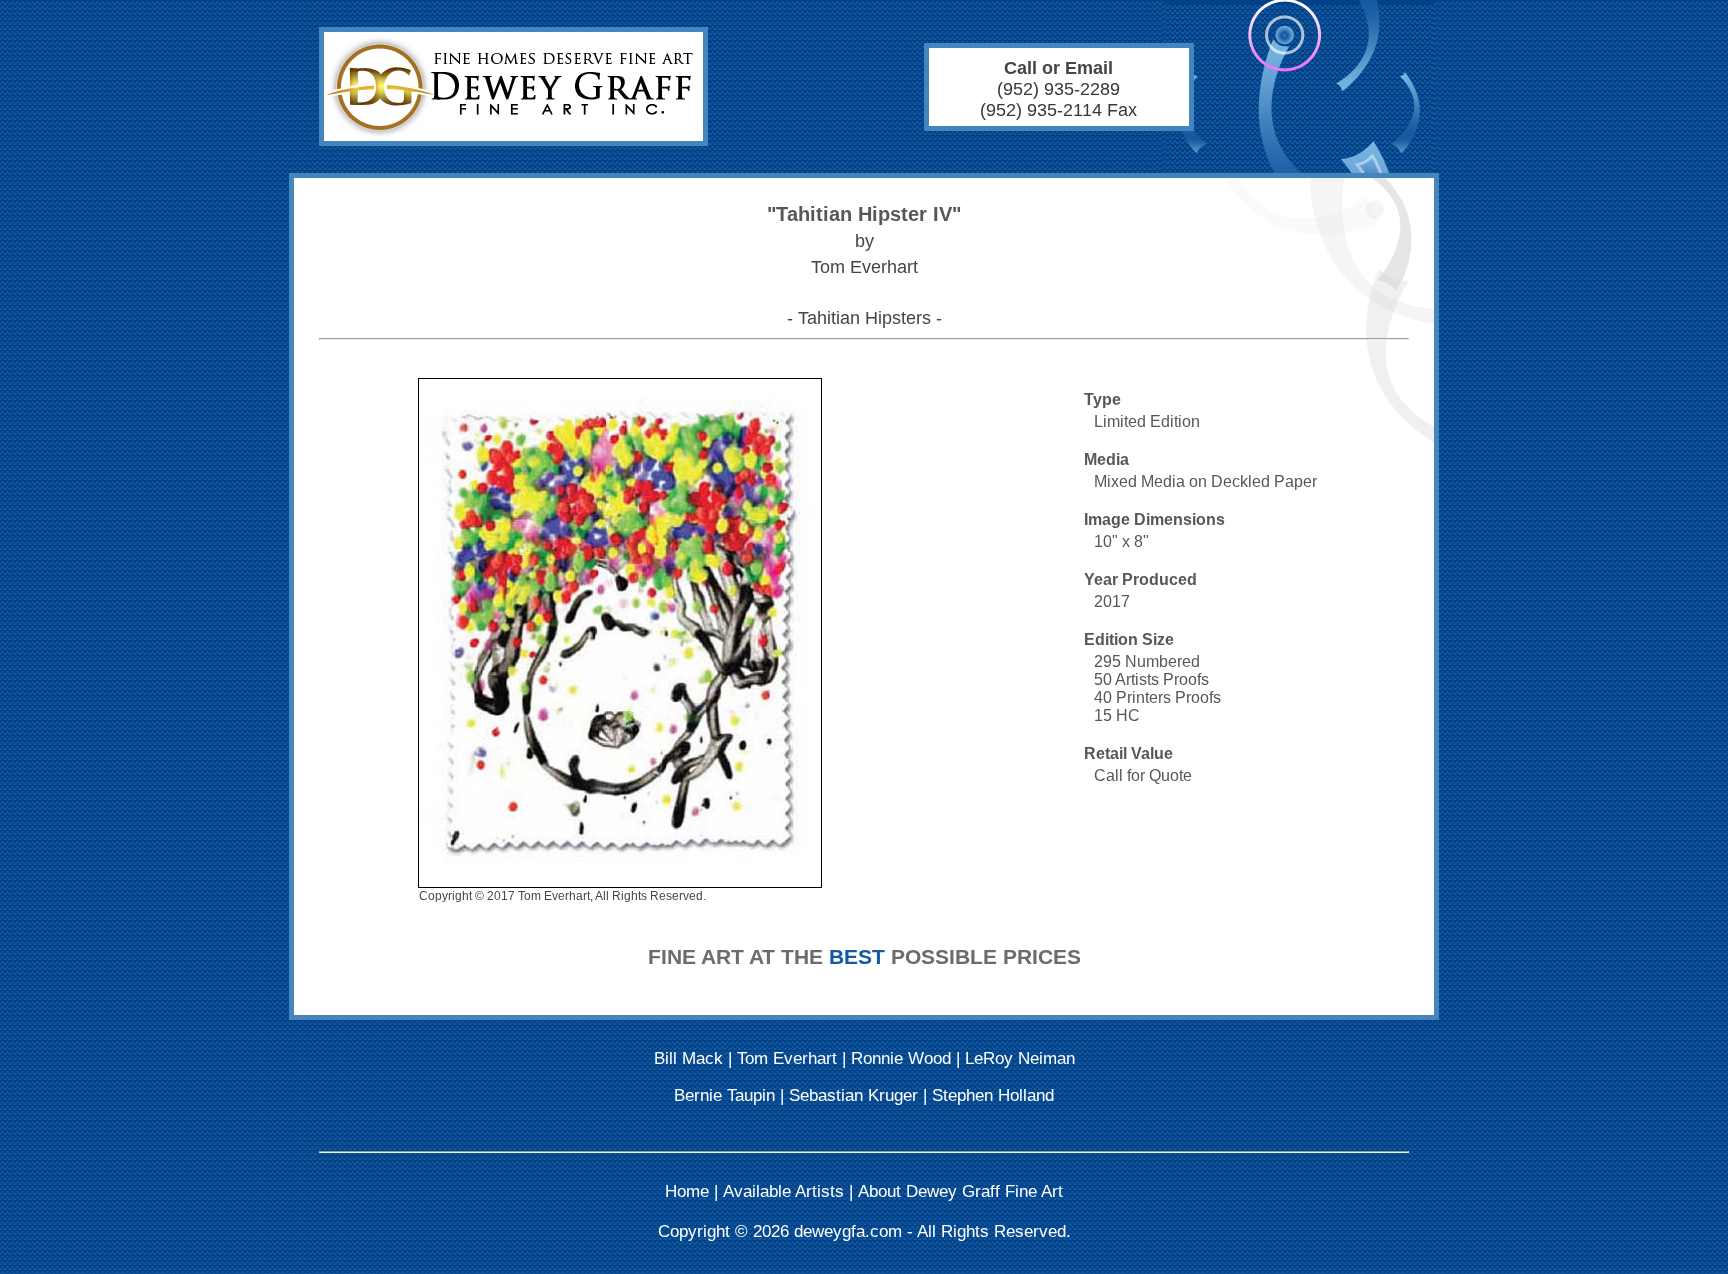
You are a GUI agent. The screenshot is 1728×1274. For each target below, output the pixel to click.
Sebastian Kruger (853, 1095)
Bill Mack (688, 1058)
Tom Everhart (787, 1058)
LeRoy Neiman (1020, 1058)
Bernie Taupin (724, 1095)
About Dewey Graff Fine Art (960, 1191)
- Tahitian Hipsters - (864, 318)
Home (687, 1191)
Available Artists (783, 1191)
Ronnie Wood (901, 1058)
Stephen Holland (993, 1095)
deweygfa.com (848, 1231)
